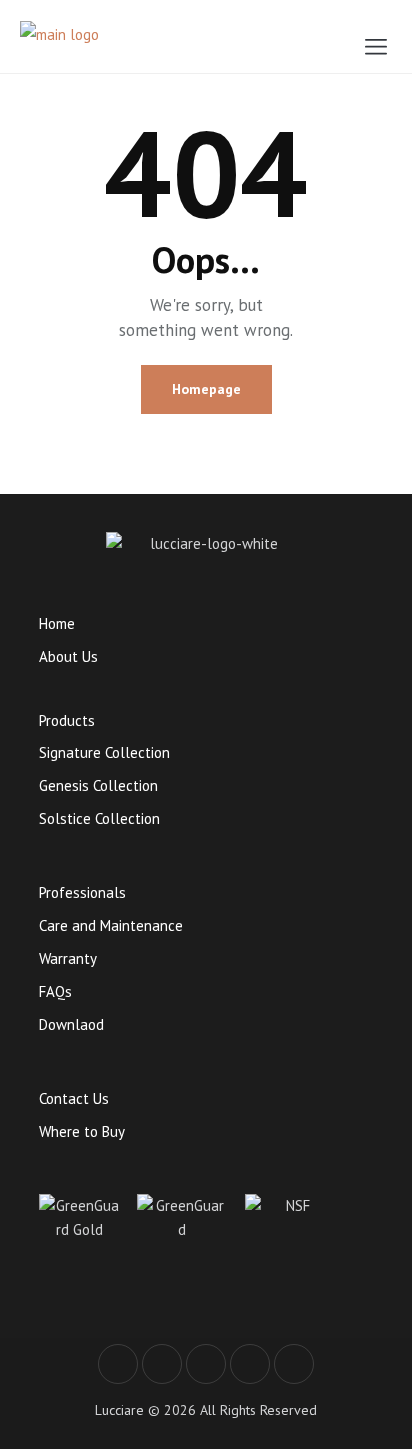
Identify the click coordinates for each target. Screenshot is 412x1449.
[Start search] (330, 41)
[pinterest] (250, 1364)
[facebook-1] (118, 1364)
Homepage (206, 389)
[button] (375, 46)
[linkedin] (294, 1364)
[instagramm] (206, 1364)
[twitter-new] (162, 1364)
